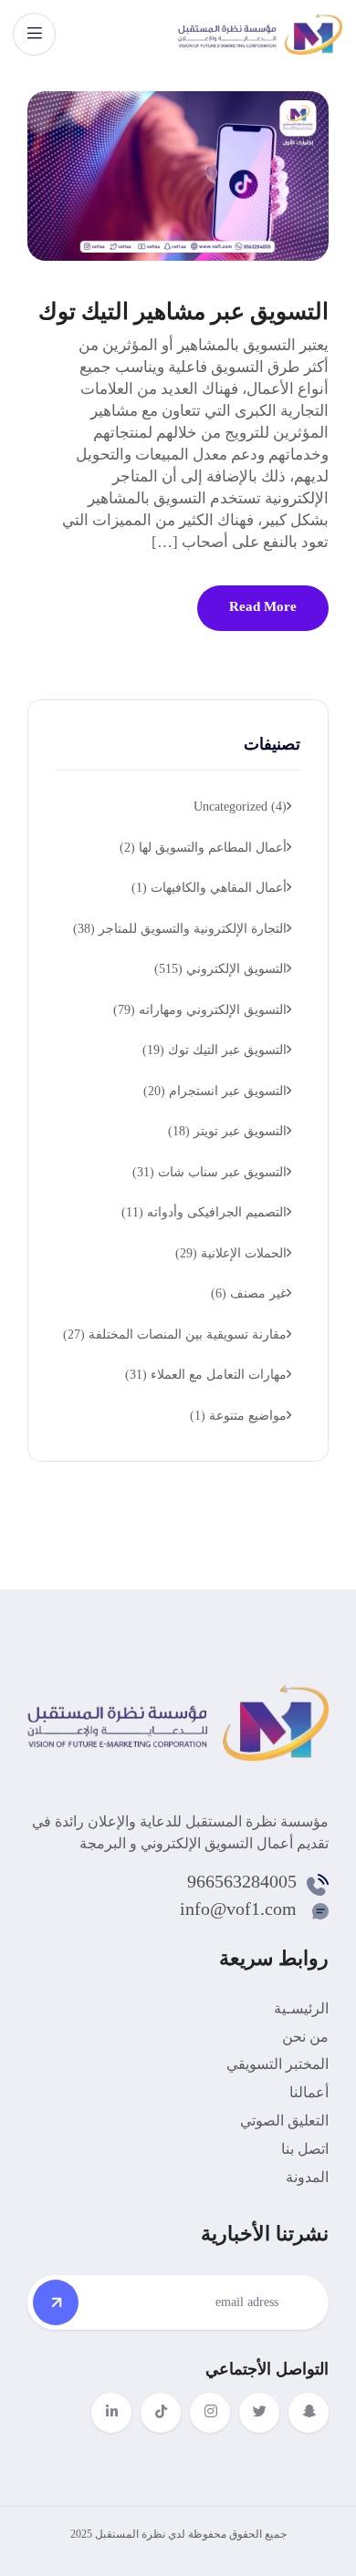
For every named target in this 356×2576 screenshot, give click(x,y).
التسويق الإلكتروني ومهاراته (200, 1010)
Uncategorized (240, 807)
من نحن (305, 2037)
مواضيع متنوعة (238, 1416)
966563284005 (242, 1881)
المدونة (307, 2177)
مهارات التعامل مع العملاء (206, 1375)
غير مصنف (249, 1293)
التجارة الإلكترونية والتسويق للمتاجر (180, 929)
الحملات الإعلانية (231, 1253)
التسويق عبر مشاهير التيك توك (183, 311)
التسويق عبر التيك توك (215, 1050)
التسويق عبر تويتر (227, 1131)
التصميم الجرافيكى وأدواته (204, 1212)
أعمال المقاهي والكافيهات (209, 888)
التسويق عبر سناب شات (209, 1172)
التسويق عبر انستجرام (215, 1091)
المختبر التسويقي (277, 2064)
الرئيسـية (301, 2008)
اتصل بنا (305, 2149)
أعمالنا (309, 2092)
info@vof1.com (238, 1909)
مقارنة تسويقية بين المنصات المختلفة (175, 1335)
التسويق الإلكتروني (220, 969)
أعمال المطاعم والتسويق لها (203, 848)
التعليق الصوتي (284, 2121)
